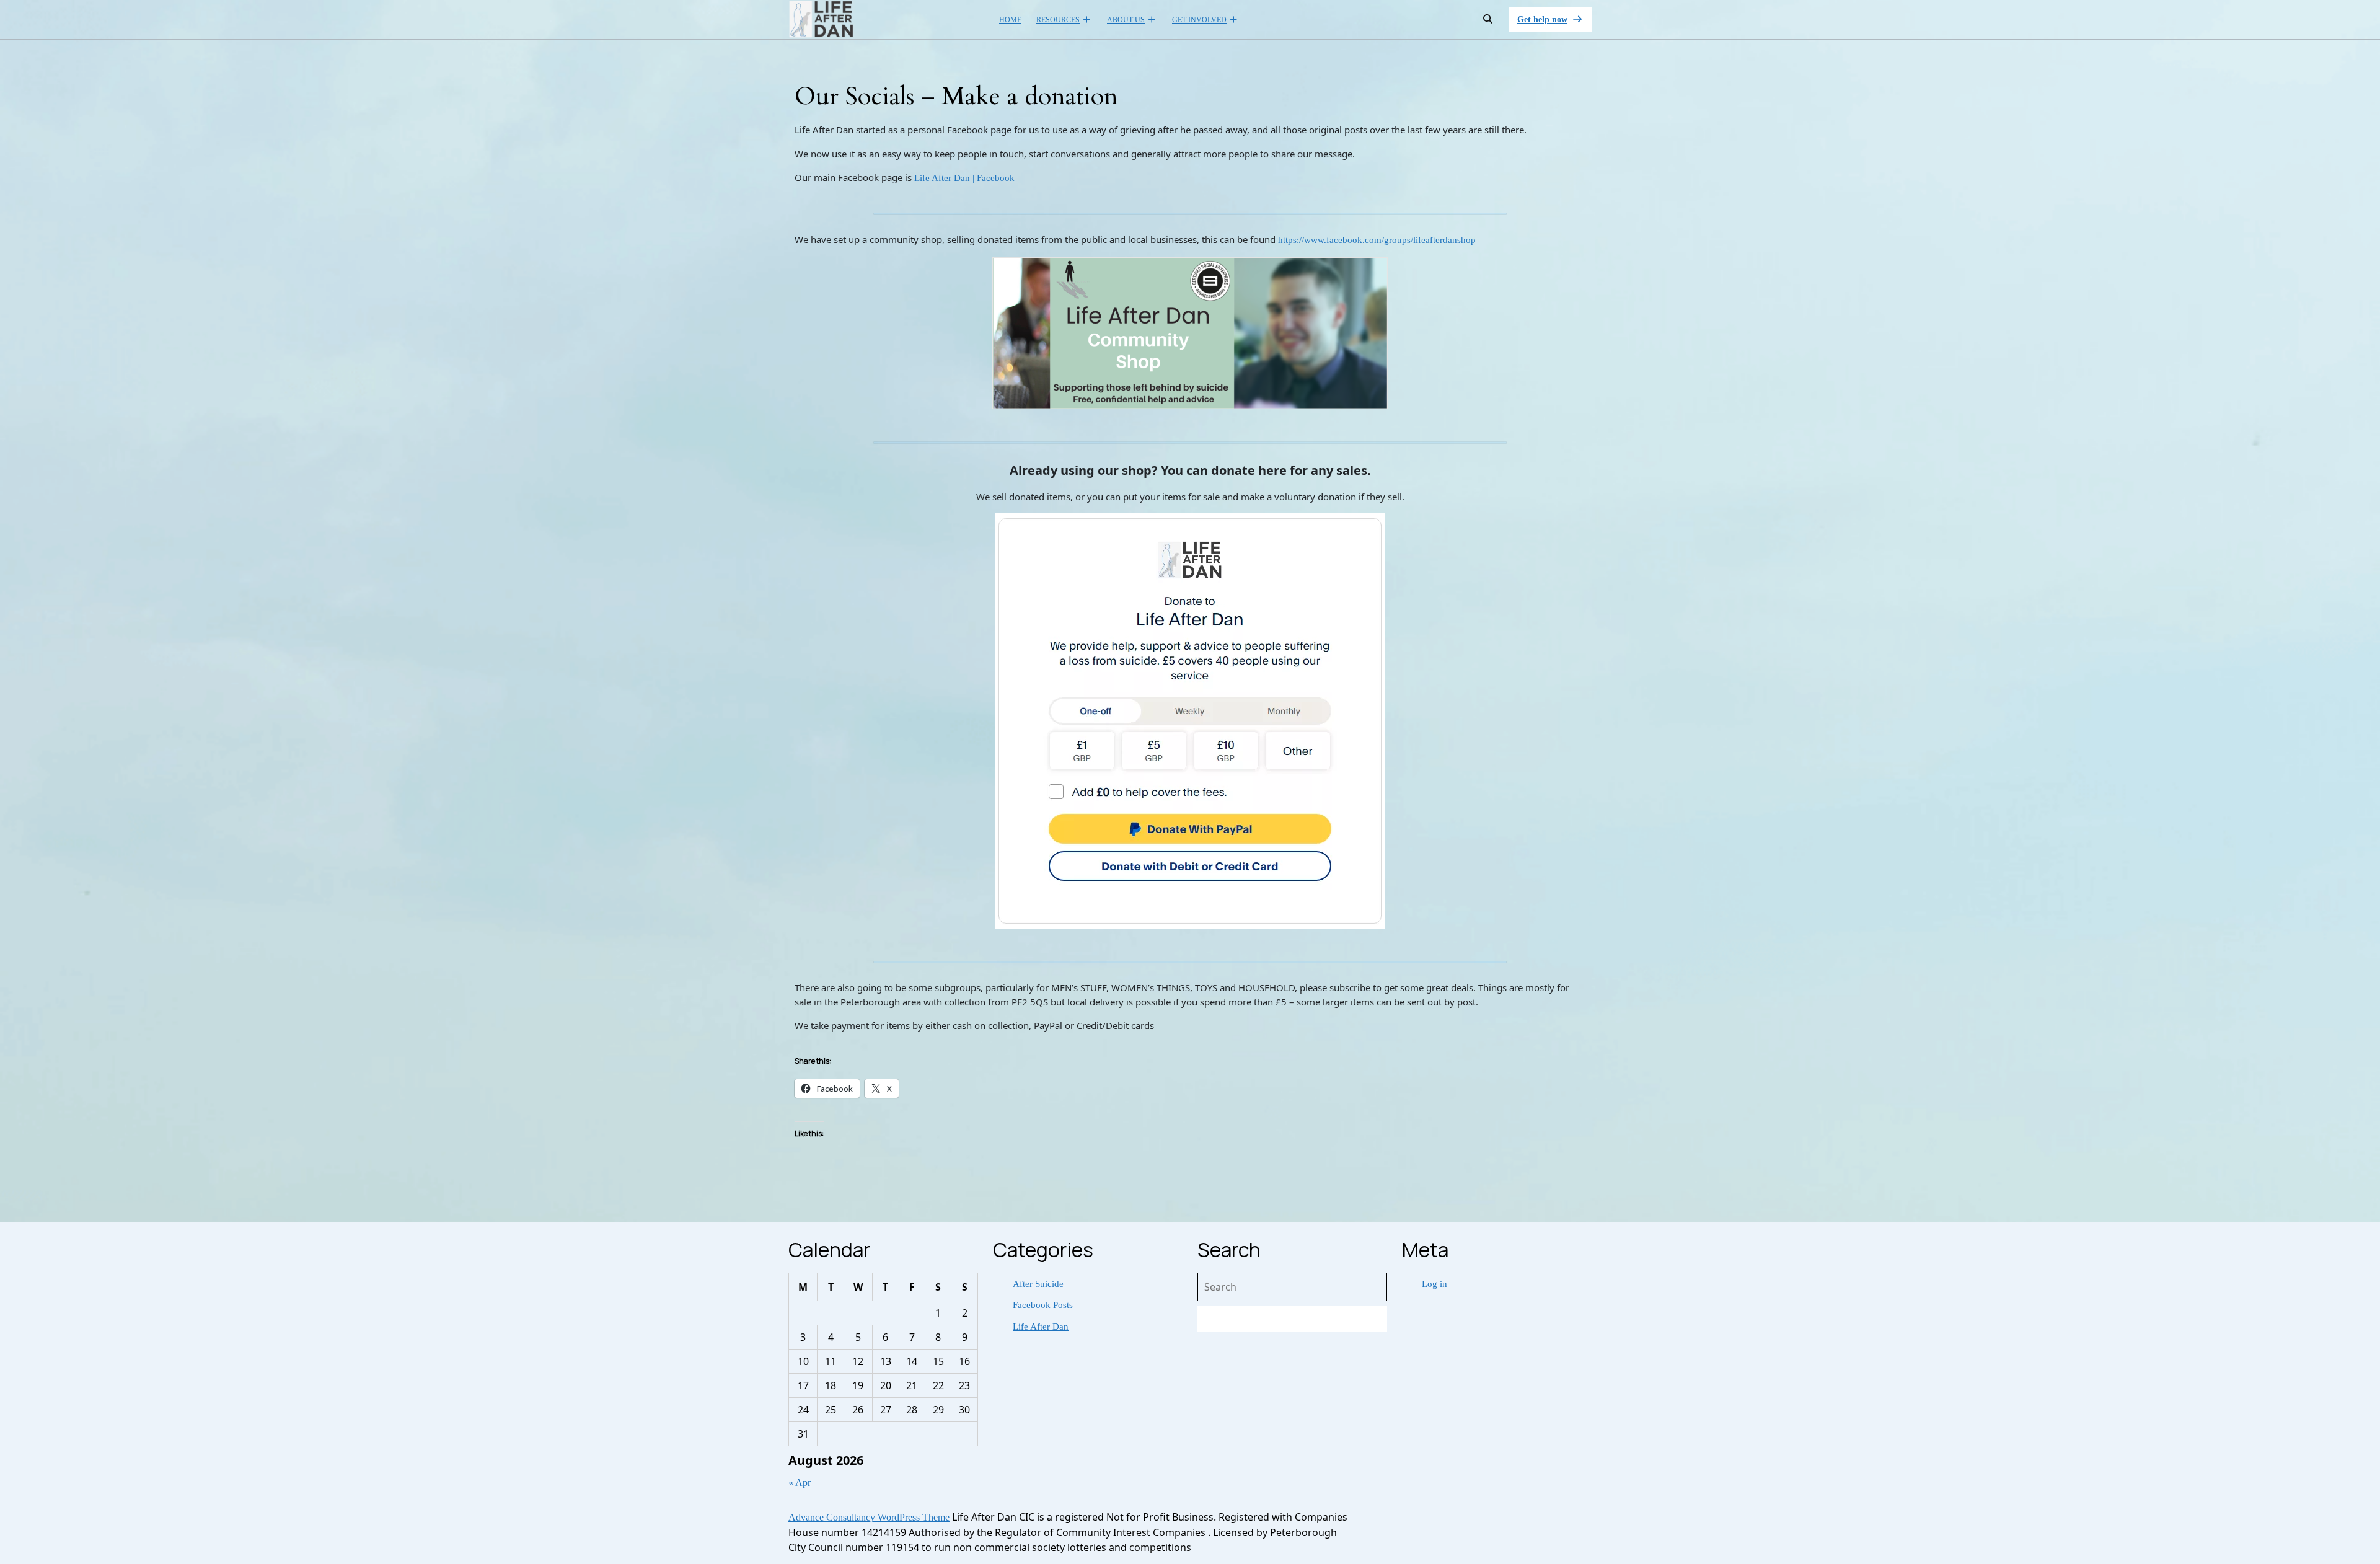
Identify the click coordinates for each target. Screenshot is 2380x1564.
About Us (1126, 20)
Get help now (1555, 23)
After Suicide (1038, 1284)
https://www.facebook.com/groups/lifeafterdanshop (1377, 240)
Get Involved (1199, 20)
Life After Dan (1041, 1327)
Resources (1058, 20)
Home (1010, 20)
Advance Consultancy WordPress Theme (869, 1517)
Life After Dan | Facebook (964, 178)
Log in (1435, 1284)
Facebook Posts (1043, 1305)
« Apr (800, 1482)
